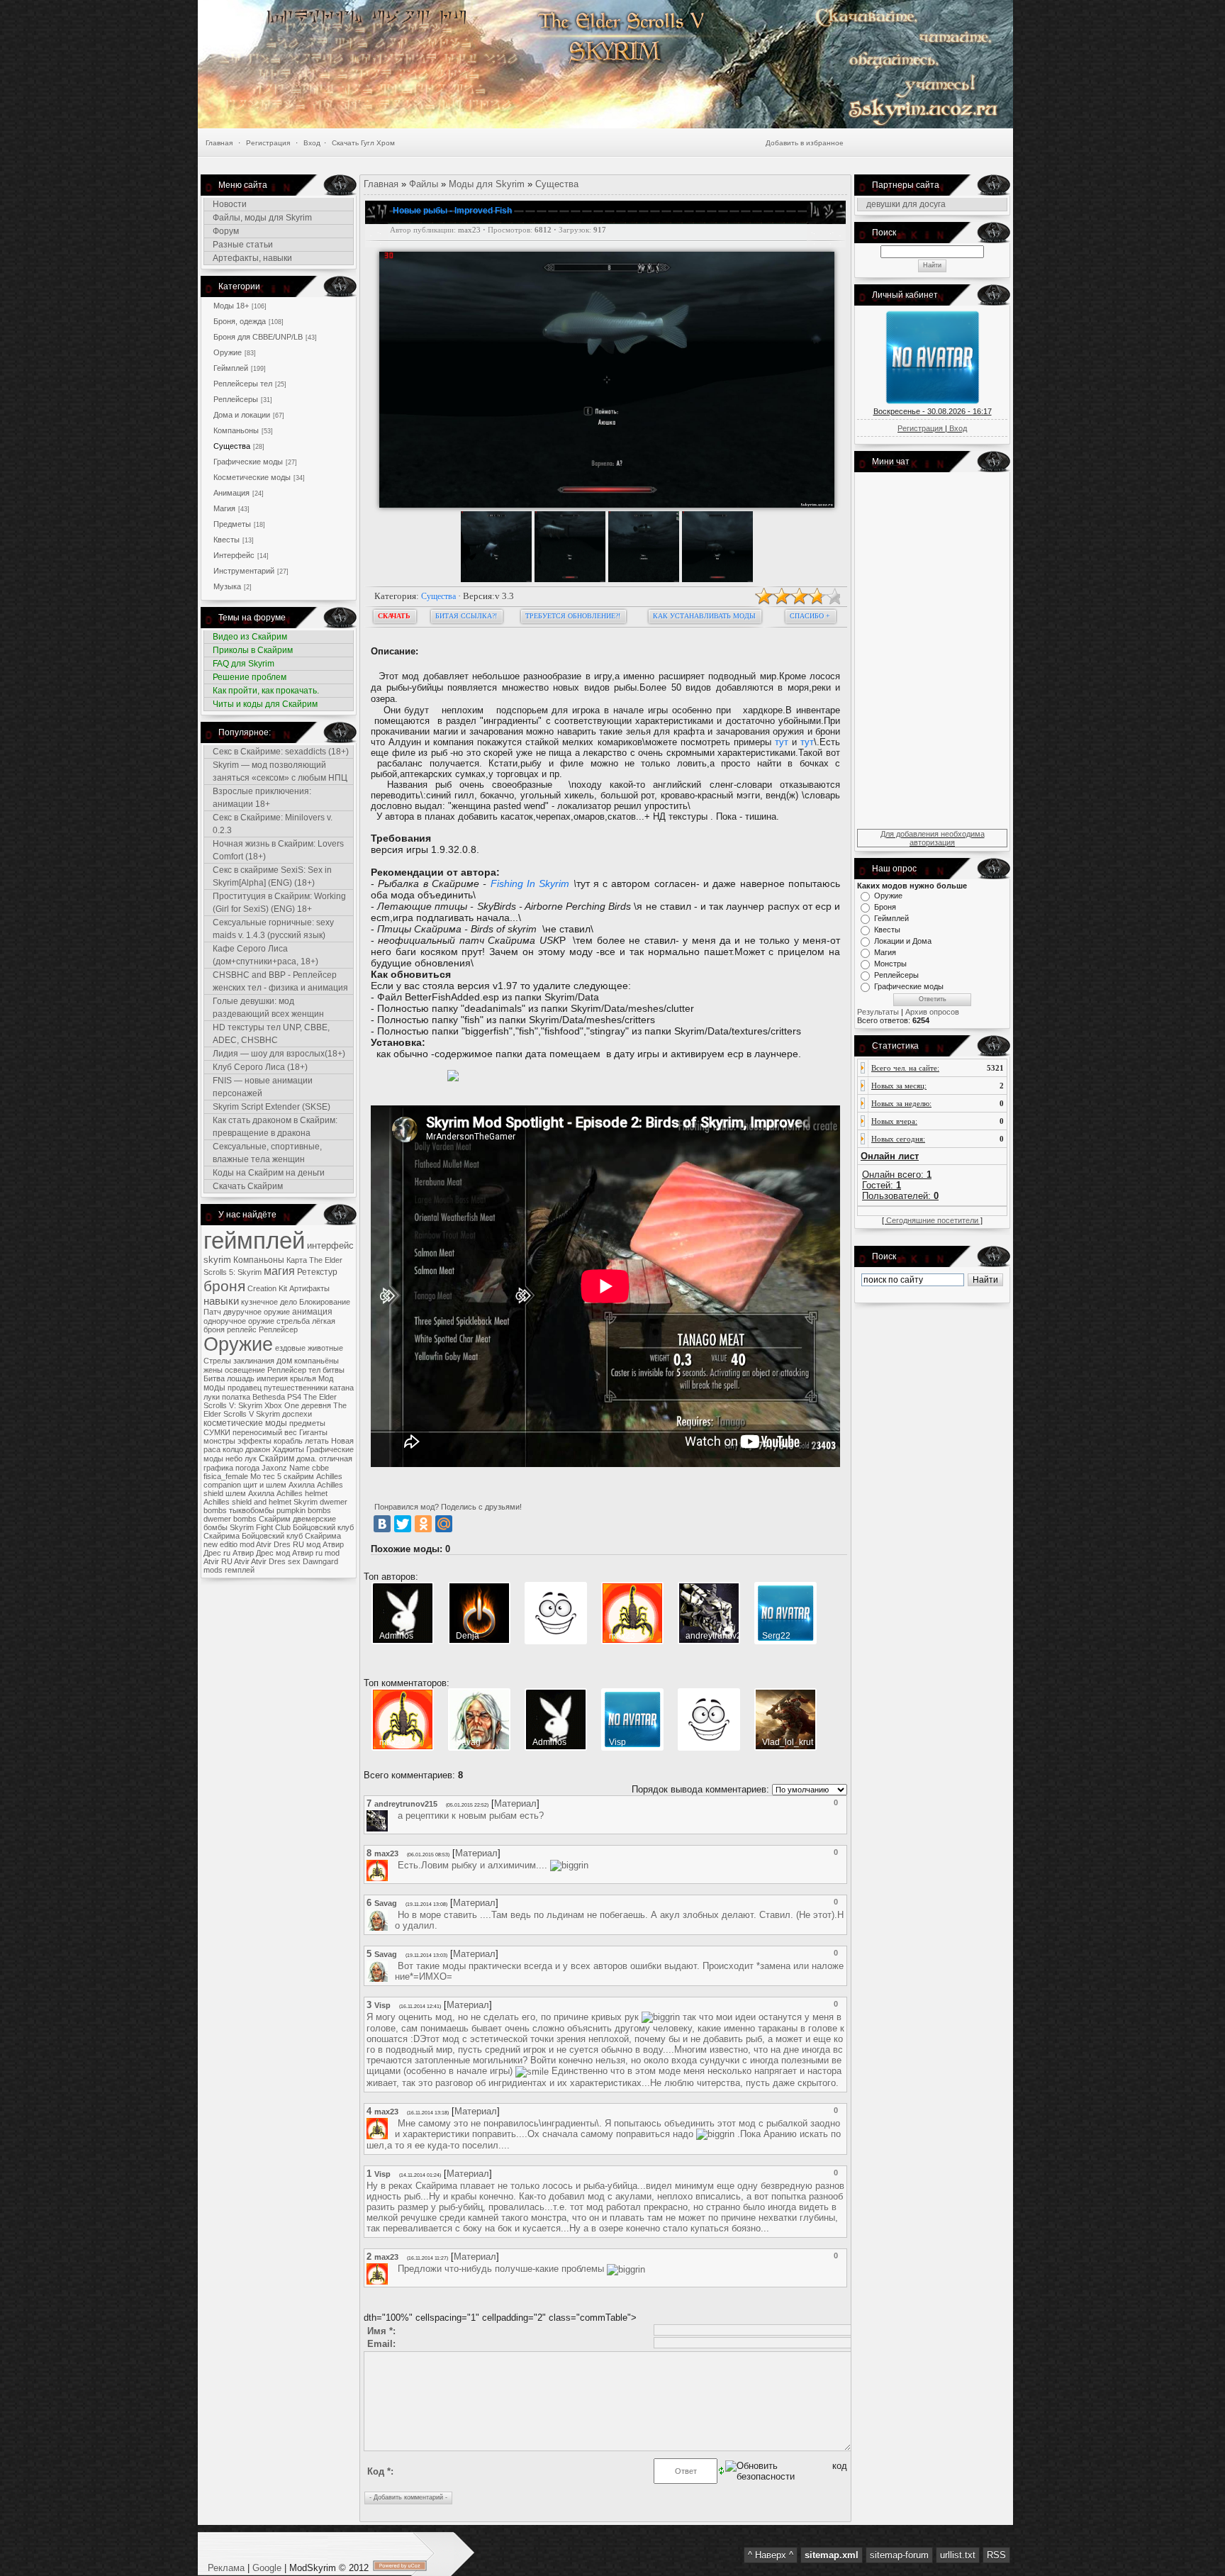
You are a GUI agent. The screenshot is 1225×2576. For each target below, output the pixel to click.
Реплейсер (278, 1329)
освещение (245, 1370)
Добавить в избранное (805, 143)
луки (212, 1397)
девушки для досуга (906, 204)
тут (782, 742)
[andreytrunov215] (396, 1816)
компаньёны (317, 1361)
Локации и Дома (903, 941)
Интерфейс (234, 555)
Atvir (242, 1561)
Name (300, 1468)
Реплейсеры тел (243, 384)
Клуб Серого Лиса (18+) (260, 1067)
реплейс (242, 1329)
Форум (226, 231)
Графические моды (248, 462)
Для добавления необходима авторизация (933, 838)
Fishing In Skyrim (532, 883)
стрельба (293, 1321)
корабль (288, 1441)
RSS (996, 2555)
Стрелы (217, 1361)
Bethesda (269, 1397)
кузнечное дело (269, 1302)
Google (267, 2568)
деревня (316, 1405)
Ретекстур (317, 1272)
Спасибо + (810, 616)
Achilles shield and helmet (247, 1502)
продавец (245, 1388)
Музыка (227, 586)
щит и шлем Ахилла (279, 1485)
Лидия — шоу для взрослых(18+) (279, 1054)
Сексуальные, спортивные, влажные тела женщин (267, 1153)
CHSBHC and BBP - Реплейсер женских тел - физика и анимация (280, 981)
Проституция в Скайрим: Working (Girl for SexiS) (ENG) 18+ (279, 903)
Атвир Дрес (253, 1553)
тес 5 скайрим (289, 1476)
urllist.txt (958, 2555)
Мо (256, 1476)
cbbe (320, 1468)
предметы (307, 1423)
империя (272, 1378)
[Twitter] (403, 1524)
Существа (232, 446)
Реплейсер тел (294, 1370)
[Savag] (396, 1915)
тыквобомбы (252, 1510)
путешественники (296, 1388)
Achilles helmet (302, 1493)
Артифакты (309, 1288)
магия (279, 1271)
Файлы (424, 184)
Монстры (890, 964)
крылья (303, 1378)
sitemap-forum (899, 2555)
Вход (312, 143)
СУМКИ (217, 1432)
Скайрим (276, 1459)
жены (213, 1370)
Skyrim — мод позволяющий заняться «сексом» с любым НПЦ (280, 771)
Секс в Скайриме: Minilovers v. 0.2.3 (273, 824)
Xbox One (282, 1405)
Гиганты (313, 1432)
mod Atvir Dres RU (272, 1544)
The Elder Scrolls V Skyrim (275, 1410)
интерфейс (330, 1245)
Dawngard (320, 1561)
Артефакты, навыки (252, 258)
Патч (212, 1312)
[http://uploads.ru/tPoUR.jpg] (453, 1078)
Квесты (226, 540)
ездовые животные (309, 1348)
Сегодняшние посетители (932, 1220)
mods (213, 1570)
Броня (885, 907)
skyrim (217, 1260)
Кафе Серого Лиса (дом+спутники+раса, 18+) (265, 955)
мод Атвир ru (299, 1553)
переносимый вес (265, 1432)
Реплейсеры (236, 399)
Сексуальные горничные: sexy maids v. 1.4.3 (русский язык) (273, 929)
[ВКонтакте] (382, 1524)
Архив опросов (932, 1012)
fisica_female (226, 1476)
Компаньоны (236, 430)
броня (224, 1286)
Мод (326, 1378)
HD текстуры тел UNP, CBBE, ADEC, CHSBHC (271, 1034)
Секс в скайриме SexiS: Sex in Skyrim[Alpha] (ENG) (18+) (272, 876)
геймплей (254, 1240)
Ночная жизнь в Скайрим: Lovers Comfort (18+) (278, 850)
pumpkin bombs (304, 1510)
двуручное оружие (257, 1312)
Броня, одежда (240, 321)
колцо (233, 1449)
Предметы (232, 524)
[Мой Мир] (444, 1524)
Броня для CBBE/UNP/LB (258, 337)
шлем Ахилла (250, 1493)
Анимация (231, 493)
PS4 (294, 1397)
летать (317, 1441)
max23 (469, 230)
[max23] (396, 1865)
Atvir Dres (268, 1561)
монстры (219, 1441)
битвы (334, 1370)
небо (234, 1459)
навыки (221, 1301)
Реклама (228, 2568)
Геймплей (231, 368)
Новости (230, 204)
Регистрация (268, 143)
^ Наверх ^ (771, 2555)
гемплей (240, 1570)
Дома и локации (242, 415)
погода (247, 1468)
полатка (236, 1397)
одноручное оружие (239, 1321)
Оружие (228, 352)
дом (284, 1361)
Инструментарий (244, 571)
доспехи (297, 1414)
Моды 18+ (231, 306)
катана (342, 1388)
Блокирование (325, 1302)
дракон (258, 1449)
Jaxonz (274, 1468)
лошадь (241, 1378)
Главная (219, 143)
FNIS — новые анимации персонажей (263, 1087)
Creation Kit (267, 1288)
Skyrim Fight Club (260, 1527)
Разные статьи (243, 245)
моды (214, 1388)
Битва (214, 1378)
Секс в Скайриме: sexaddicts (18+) (281, 752)
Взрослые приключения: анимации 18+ (262, 798)
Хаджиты (288, 1449)
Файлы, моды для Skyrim (262, 218)
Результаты (878, 1012)
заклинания (254, 1361)
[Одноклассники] (423, 1524)
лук (251, 1459)
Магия (224, 508)
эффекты (254, 1441)
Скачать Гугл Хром (363, 143)
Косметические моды (252, 477)
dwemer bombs (230, 1519)
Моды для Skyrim (487, 184)
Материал (515, 1803)
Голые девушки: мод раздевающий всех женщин (268, 1008)
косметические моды (245, 1423)
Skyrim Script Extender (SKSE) (272, 1107)
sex (294, 1561)
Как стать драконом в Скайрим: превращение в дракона (275, 1127)
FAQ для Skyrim (244, 664)
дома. (307, 1459)
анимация (312, 1312)
